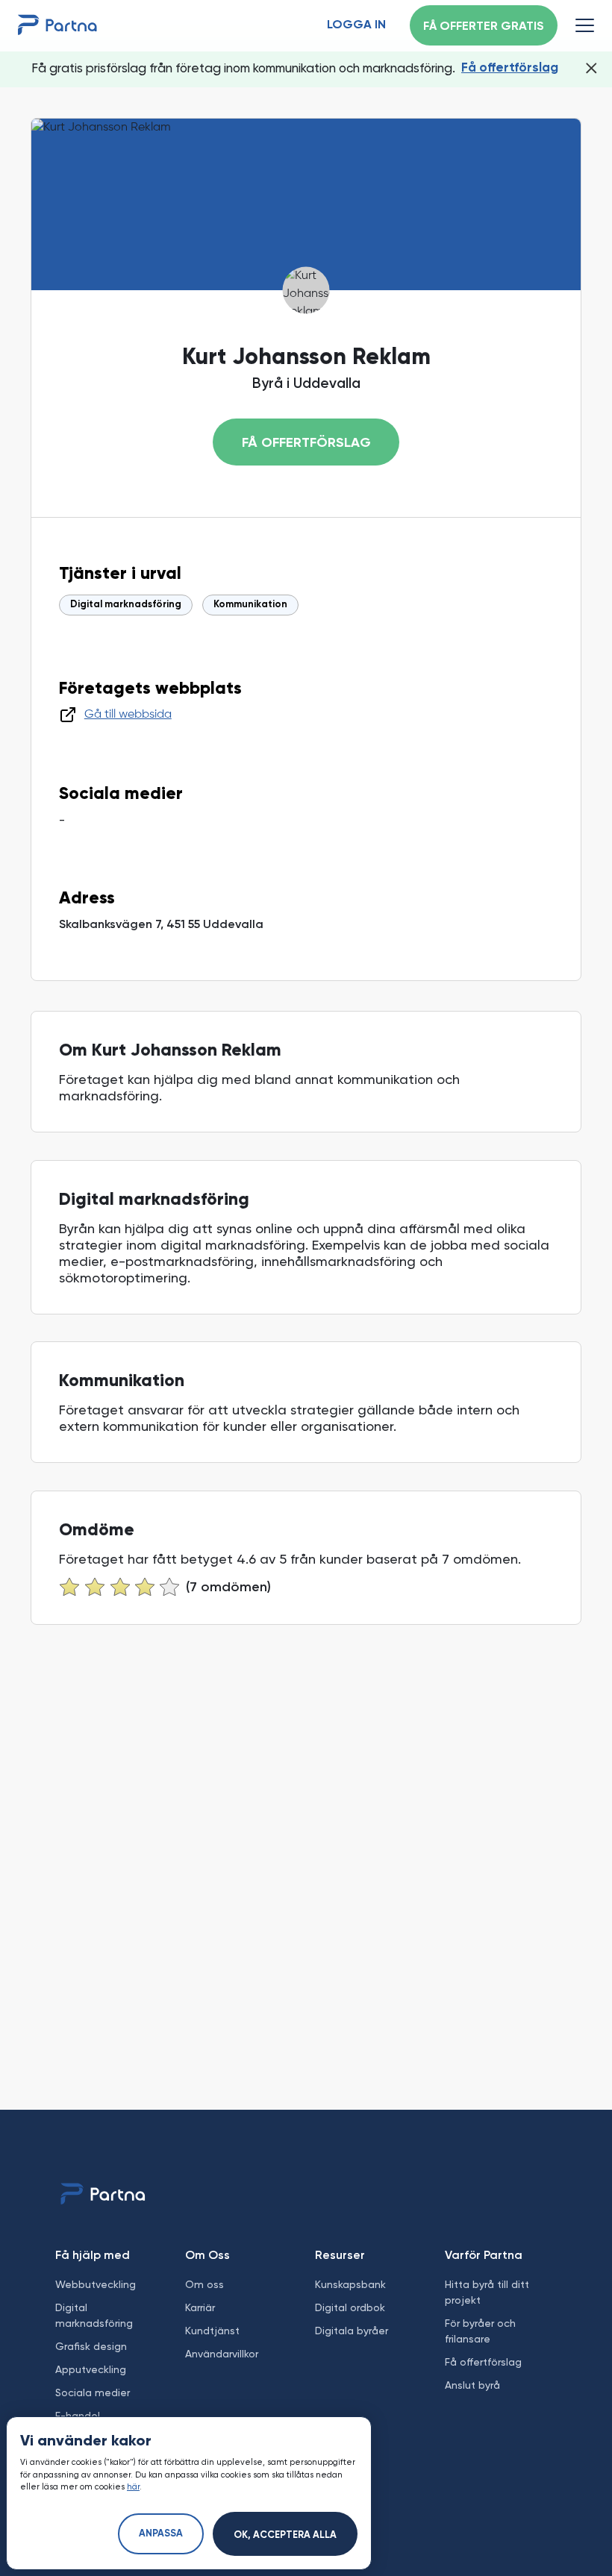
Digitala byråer (352, 2331)
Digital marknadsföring (126, 605)
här (133, 2487)
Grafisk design (91, 2346)
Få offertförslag (510, 68)
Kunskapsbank (350, 2284)
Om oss (204, 2284)
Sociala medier (93, 2392)
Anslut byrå (472, 2385)
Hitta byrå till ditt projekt (487, 2292)
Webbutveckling (96, 2284)
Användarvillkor (222, 2354)
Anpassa (161, 2534)
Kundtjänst (212, 2331)
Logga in (356, 25)
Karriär (200, 2307)
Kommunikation (250, 605)
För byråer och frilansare (480, 2331)
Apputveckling (91, 2369)
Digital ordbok (350, 2307)
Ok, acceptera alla (285, 2535)
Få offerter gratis (484, 27)
